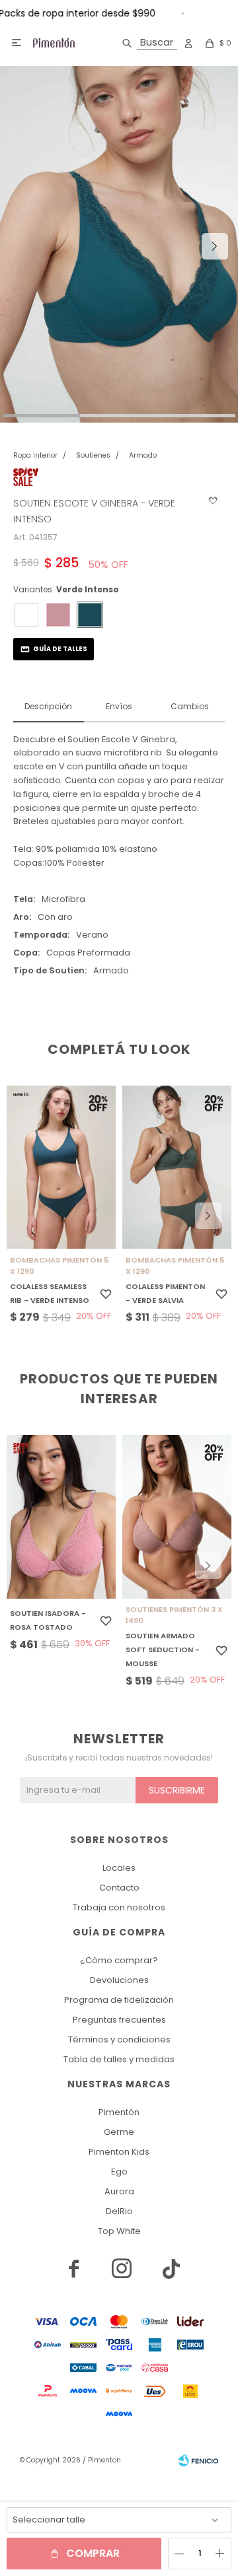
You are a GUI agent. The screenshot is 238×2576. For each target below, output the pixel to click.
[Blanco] (26, 615)
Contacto (119, 1888)
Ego (119, 2172)
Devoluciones (119, 1980)
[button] (147, 43)
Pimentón (119, 2112)
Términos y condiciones (119, 2039)
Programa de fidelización (119, 2000)
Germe (119, 2132)
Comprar (93, 2553)
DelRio (119, 2211)
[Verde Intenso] (90, 615)
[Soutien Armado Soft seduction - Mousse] (177, 1517)
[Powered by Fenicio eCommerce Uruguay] (198, 2460)
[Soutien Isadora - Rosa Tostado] (61, 1517)
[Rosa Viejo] (58, 615)
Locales (119, 1868)
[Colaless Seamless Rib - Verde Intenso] (61, 1167)
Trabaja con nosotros (119, 1907)
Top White (119, 2231)
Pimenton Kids (119, 2152)
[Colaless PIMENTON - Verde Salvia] (177, 1167)
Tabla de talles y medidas (119, 2059)
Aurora (119, 2191)
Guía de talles (60, 649)
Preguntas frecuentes (119, 2020)
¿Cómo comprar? (119, 1960)
